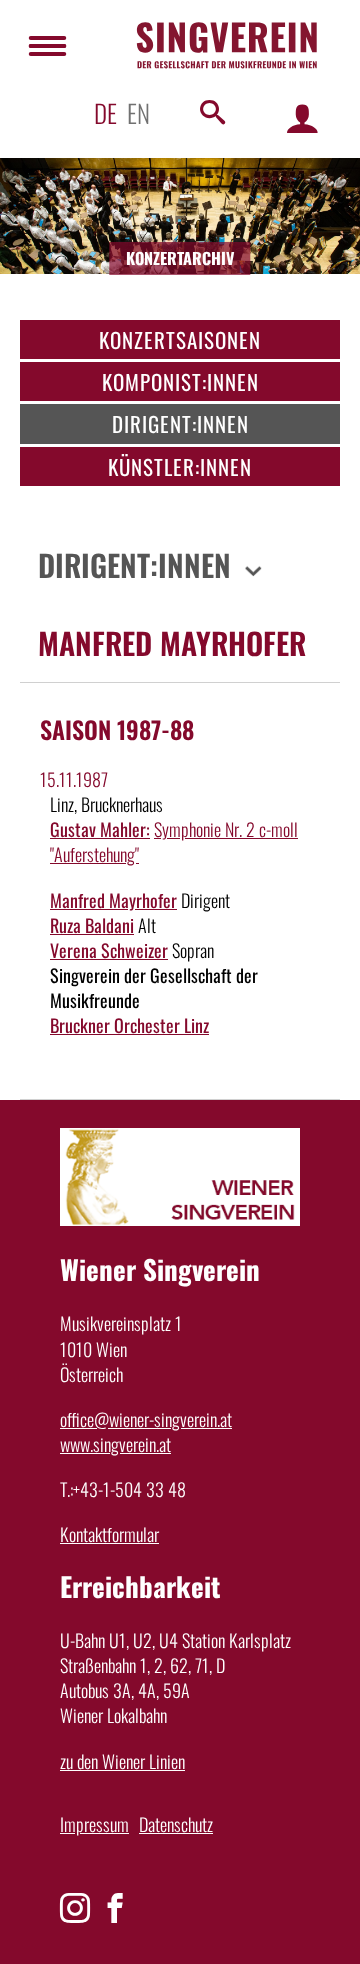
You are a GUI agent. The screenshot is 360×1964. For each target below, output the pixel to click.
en (138, 112)
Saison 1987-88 (117, 729)
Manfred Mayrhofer (113, 900)
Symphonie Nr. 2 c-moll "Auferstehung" (174, 841)
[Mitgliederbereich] (302, 117)
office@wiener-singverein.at (146, 1419)
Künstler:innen (180, 466)
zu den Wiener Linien (122, 1761)
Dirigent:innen (180, 423)
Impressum (94, 1824)
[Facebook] (115, 1908)
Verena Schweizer (109, 950)
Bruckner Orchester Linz (129, 1025)
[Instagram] (75, 1908)
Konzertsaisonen (180, 339)
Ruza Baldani (92, 925)
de (105, 112)
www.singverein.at (115, 1444)
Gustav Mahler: (100, 829)
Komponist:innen (180, 381)
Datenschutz (176, 1824)
